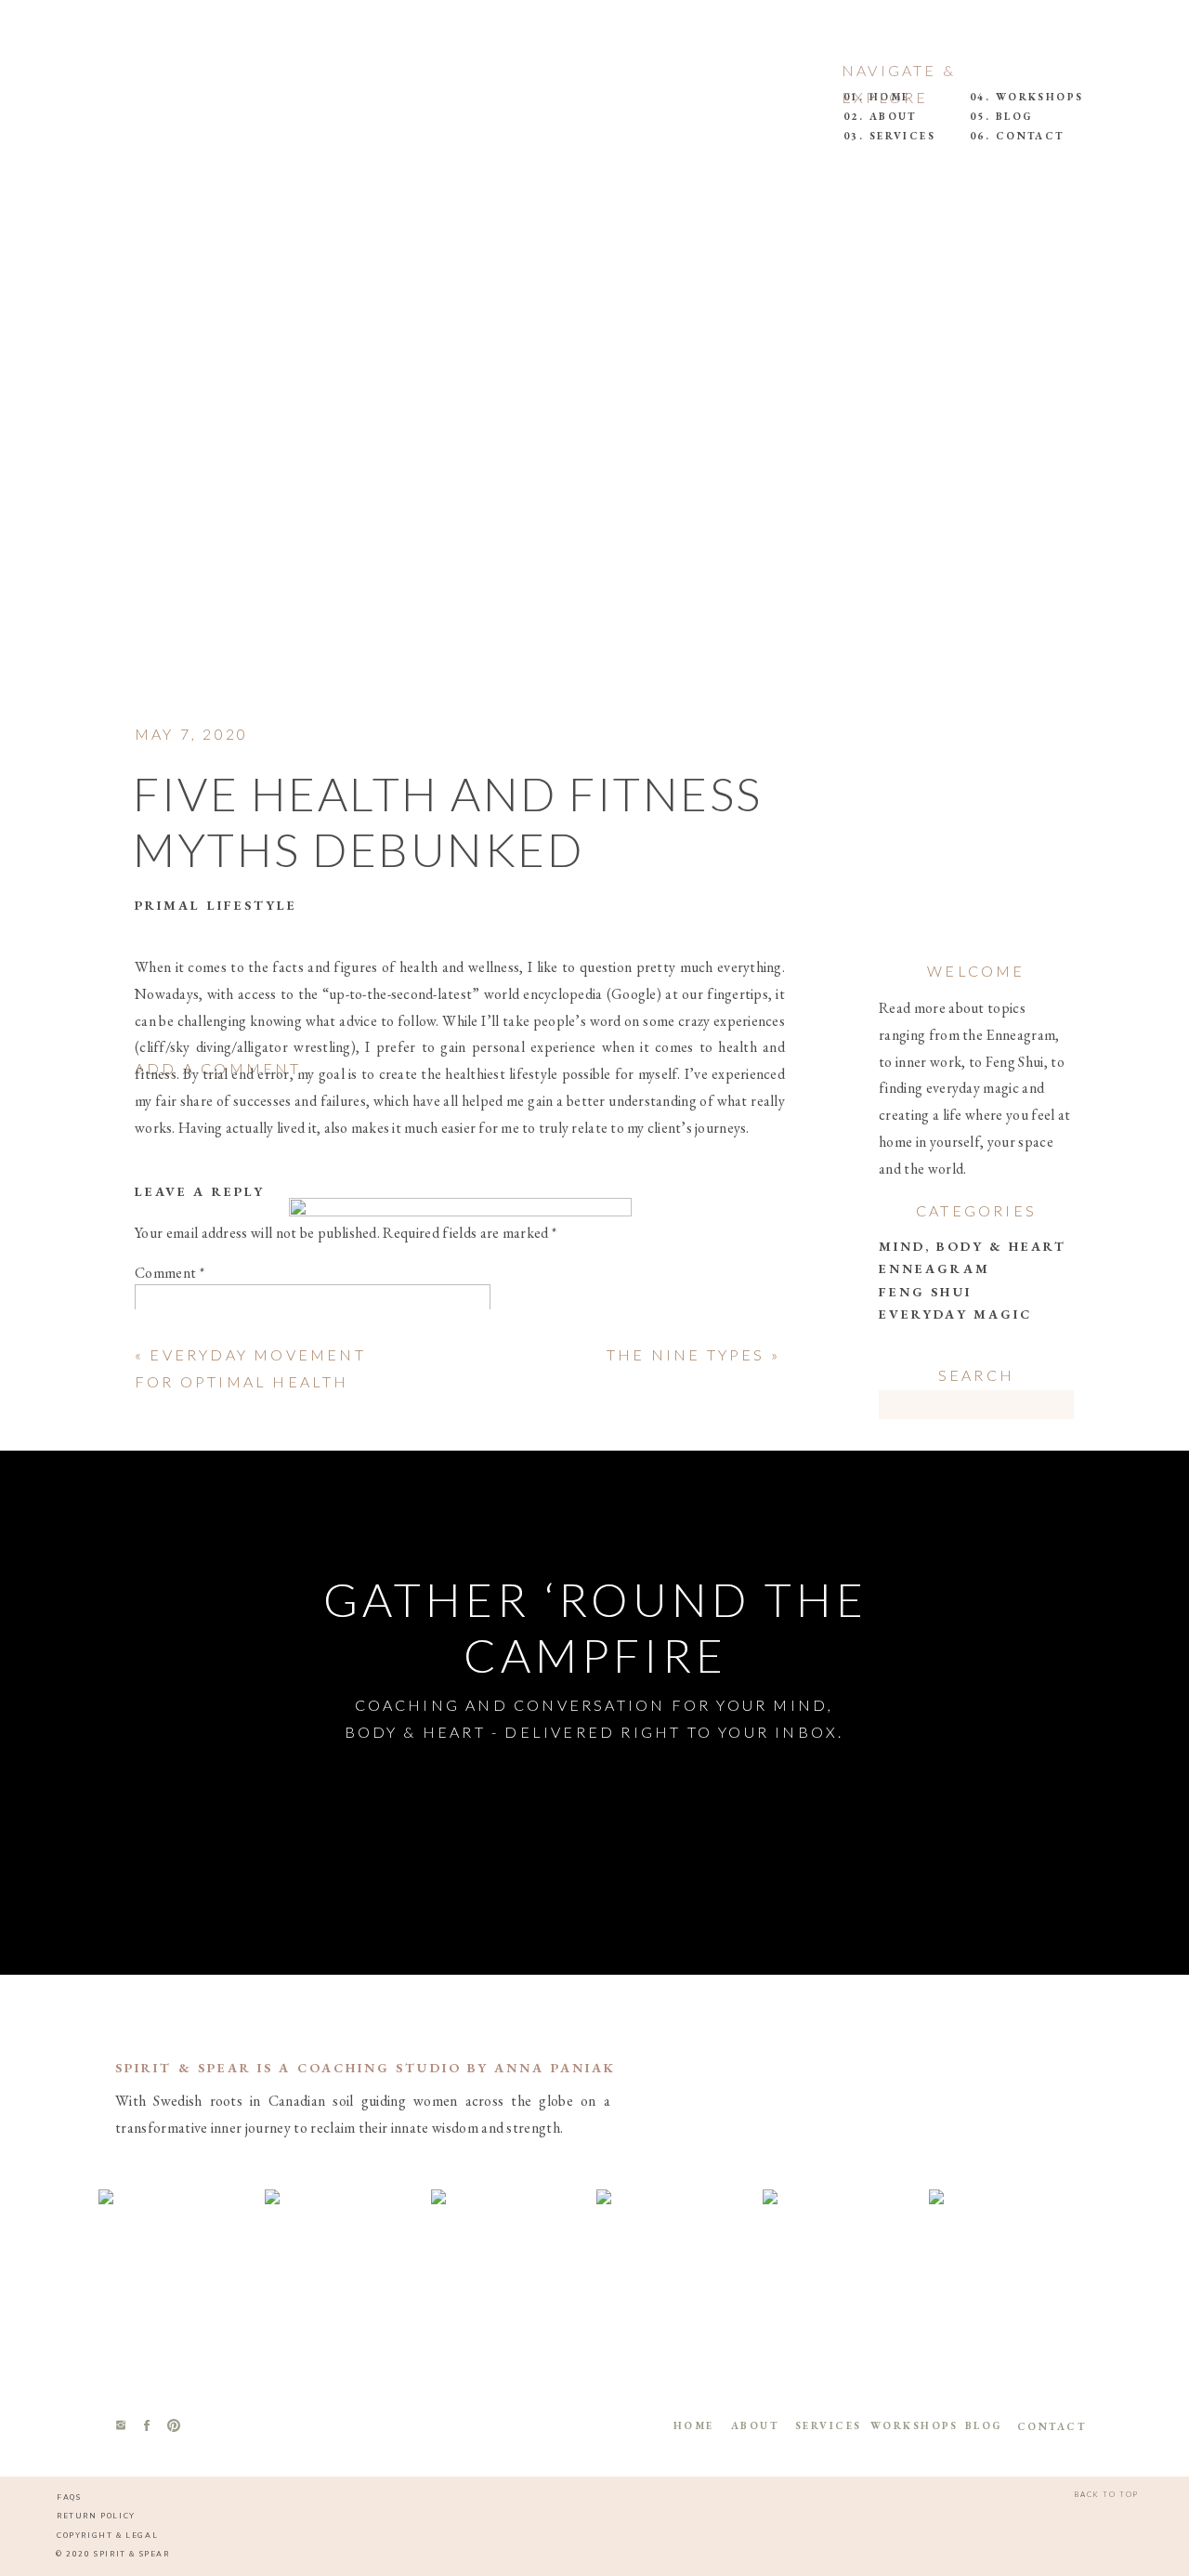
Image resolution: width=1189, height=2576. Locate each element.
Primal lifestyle (216, 905)
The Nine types (686, 1354)
